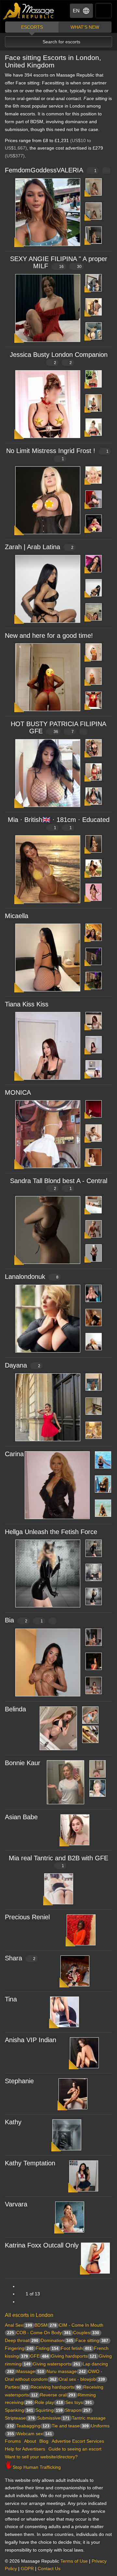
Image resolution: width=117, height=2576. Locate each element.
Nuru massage (66, 2371)
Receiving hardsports (56, 2387)
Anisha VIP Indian (31, 2040)
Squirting (49, 2410)
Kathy (13, 2122)
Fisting (47, 2348)
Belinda (15, 1709)
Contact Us (49, 2569)
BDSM (45, 2325)
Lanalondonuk (32, 1277)
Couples (86, 2333)
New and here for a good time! (49, 636)
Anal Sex (19, 2325)
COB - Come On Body (44, 2333)
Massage (30, 2371)
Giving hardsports (74, 2356)
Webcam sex (34, 2434)
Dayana (23, 1365)
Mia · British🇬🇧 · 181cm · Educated (59, 823)
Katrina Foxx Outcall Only (42, 2245)
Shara (20, 1958)
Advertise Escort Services (78, 2441)
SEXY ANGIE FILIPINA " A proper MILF (59, 262)
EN (76, 11)
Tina (11, 1999)
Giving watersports (57, 2364)
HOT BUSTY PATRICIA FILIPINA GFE (58, 727)
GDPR (27, 2569)
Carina (14, 1454)
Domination (57, 2340)
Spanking (19, 2410)
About (30, 2441)
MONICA (18, 1092)
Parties (17, 2387)
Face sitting (92, 2340)
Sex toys (79, 2402)
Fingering (19, 2348)
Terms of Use (74, 2561)
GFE (39, 2356)
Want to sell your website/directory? (41, 2457)
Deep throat (22, 2340)
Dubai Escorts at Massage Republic (29, 11)
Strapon (78, 2410)
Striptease (20, 2418)
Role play (49, 2402)
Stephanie (19, 2081)
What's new (85, 27)
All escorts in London (29, 2315)
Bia (24, 1620)
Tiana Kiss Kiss (27, 1004)
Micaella (17, 916)
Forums (13, 2441)
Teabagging (33, 2426)
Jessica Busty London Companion (59, 358)
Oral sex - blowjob (82, 2379)
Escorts (32, 27)
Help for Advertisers (25, 2449)
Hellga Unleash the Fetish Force (51, 1532)
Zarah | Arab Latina (39, 547)
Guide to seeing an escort (75, 2449)
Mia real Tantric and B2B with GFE (58, 1861)
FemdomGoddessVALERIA (51, 170)
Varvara (16, 2204)
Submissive (53, 2418)
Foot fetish (76, 2348)
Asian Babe (21, 1817)
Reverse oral (58, 2395)
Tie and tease (70, 2426)
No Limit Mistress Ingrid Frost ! (57, 454)
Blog (44, 2441)
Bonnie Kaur (23, 1763)
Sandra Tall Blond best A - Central (59, 1184)
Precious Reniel (27, 1917)
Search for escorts (61, 42)
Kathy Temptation (30, 2163)
